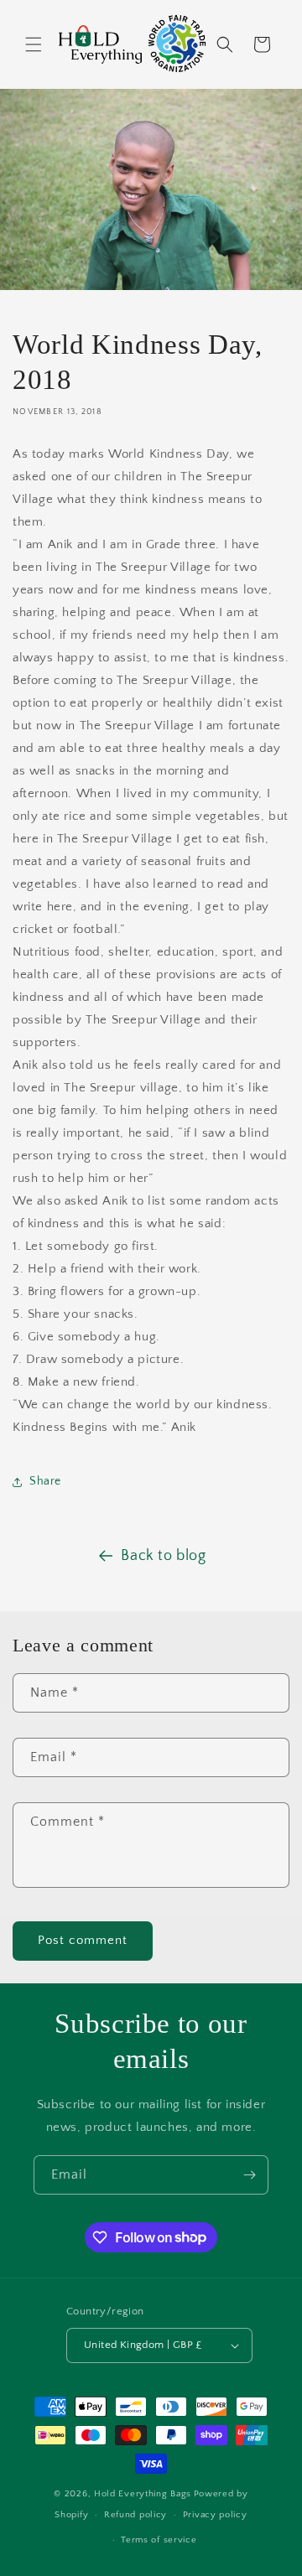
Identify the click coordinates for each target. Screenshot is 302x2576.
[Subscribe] (249, 2175)
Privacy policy (215, 2515)
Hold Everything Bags (143, 2494)
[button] (34, 44)
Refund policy (135, 2515)
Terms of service (159, 2540)
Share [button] (45, 1481)
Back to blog (163, 1556)
